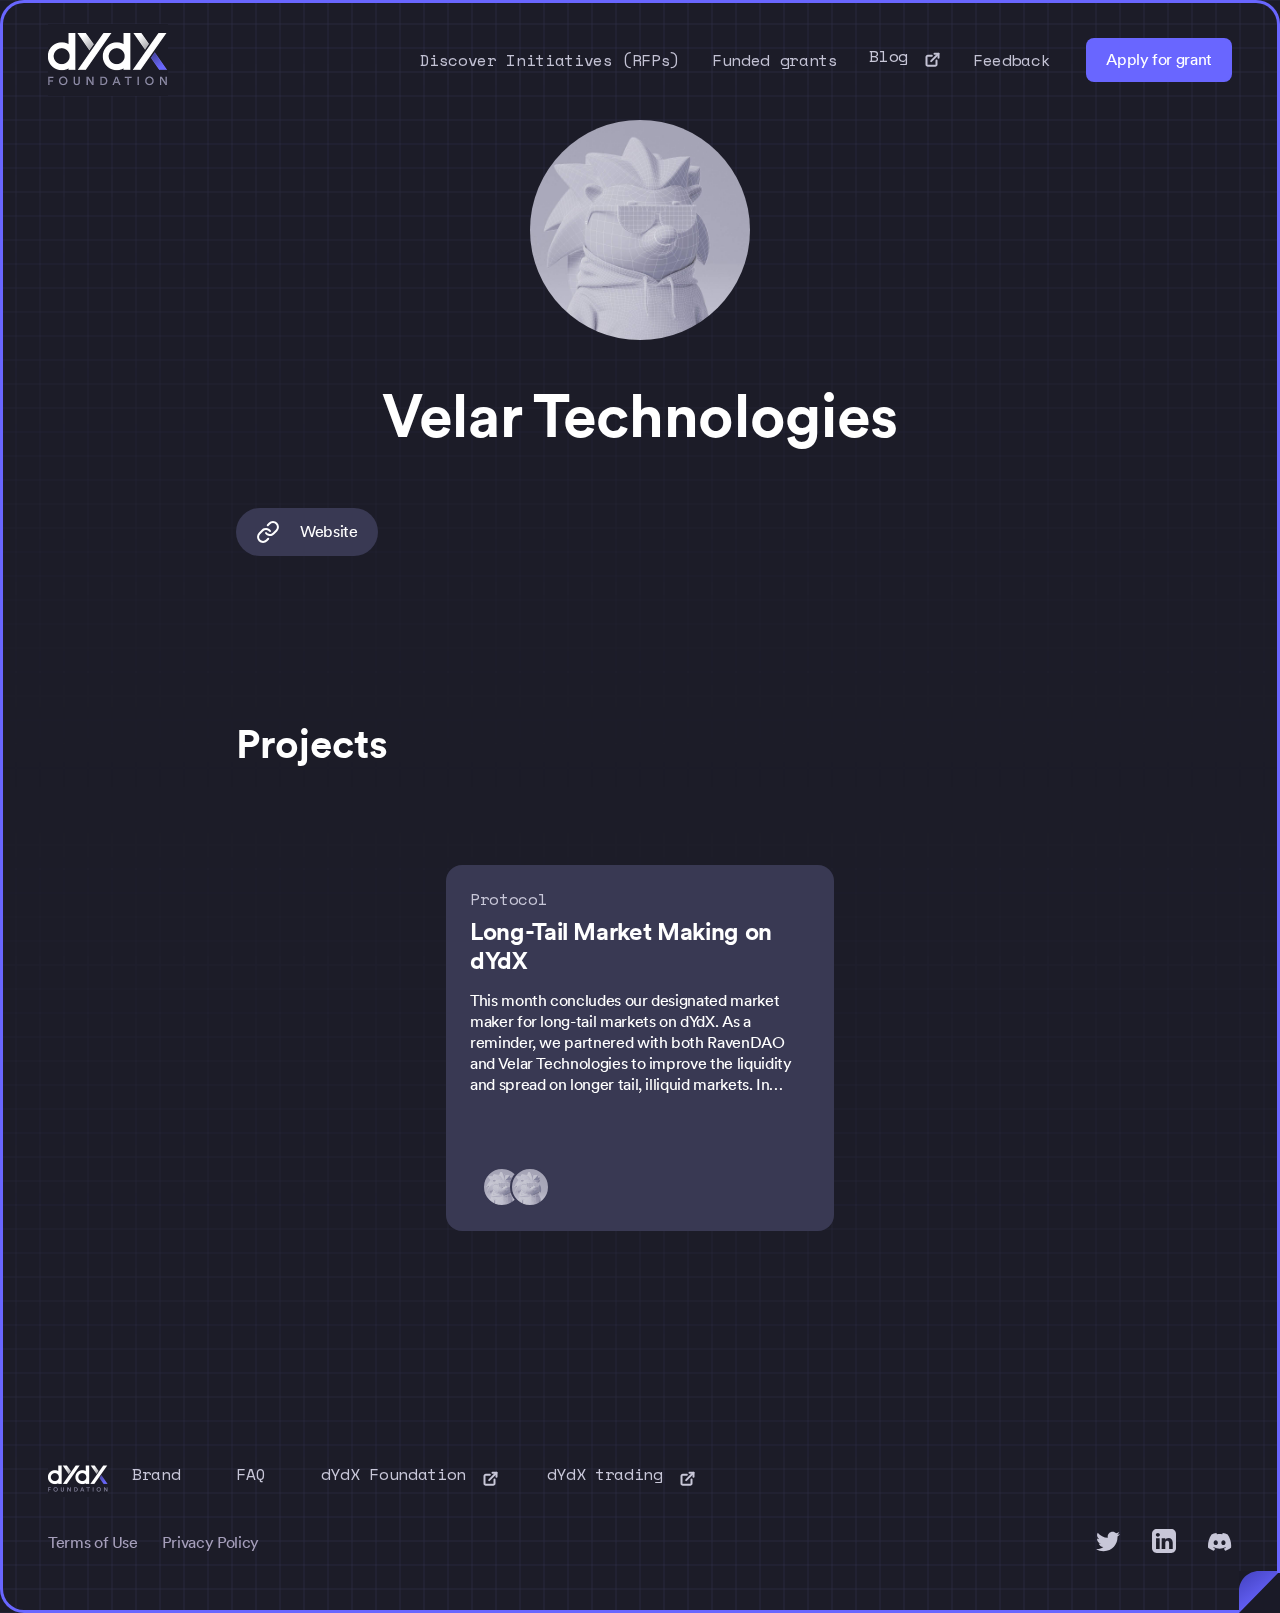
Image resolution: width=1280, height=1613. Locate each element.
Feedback (1011, 60)
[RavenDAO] (508, 1187)
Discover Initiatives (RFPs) (550, 60)
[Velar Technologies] (536, 1187)
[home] (108, 60)
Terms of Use (93, 1542)
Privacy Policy (210, 1542)
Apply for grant (1159, 59)
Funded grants (774, 60)
